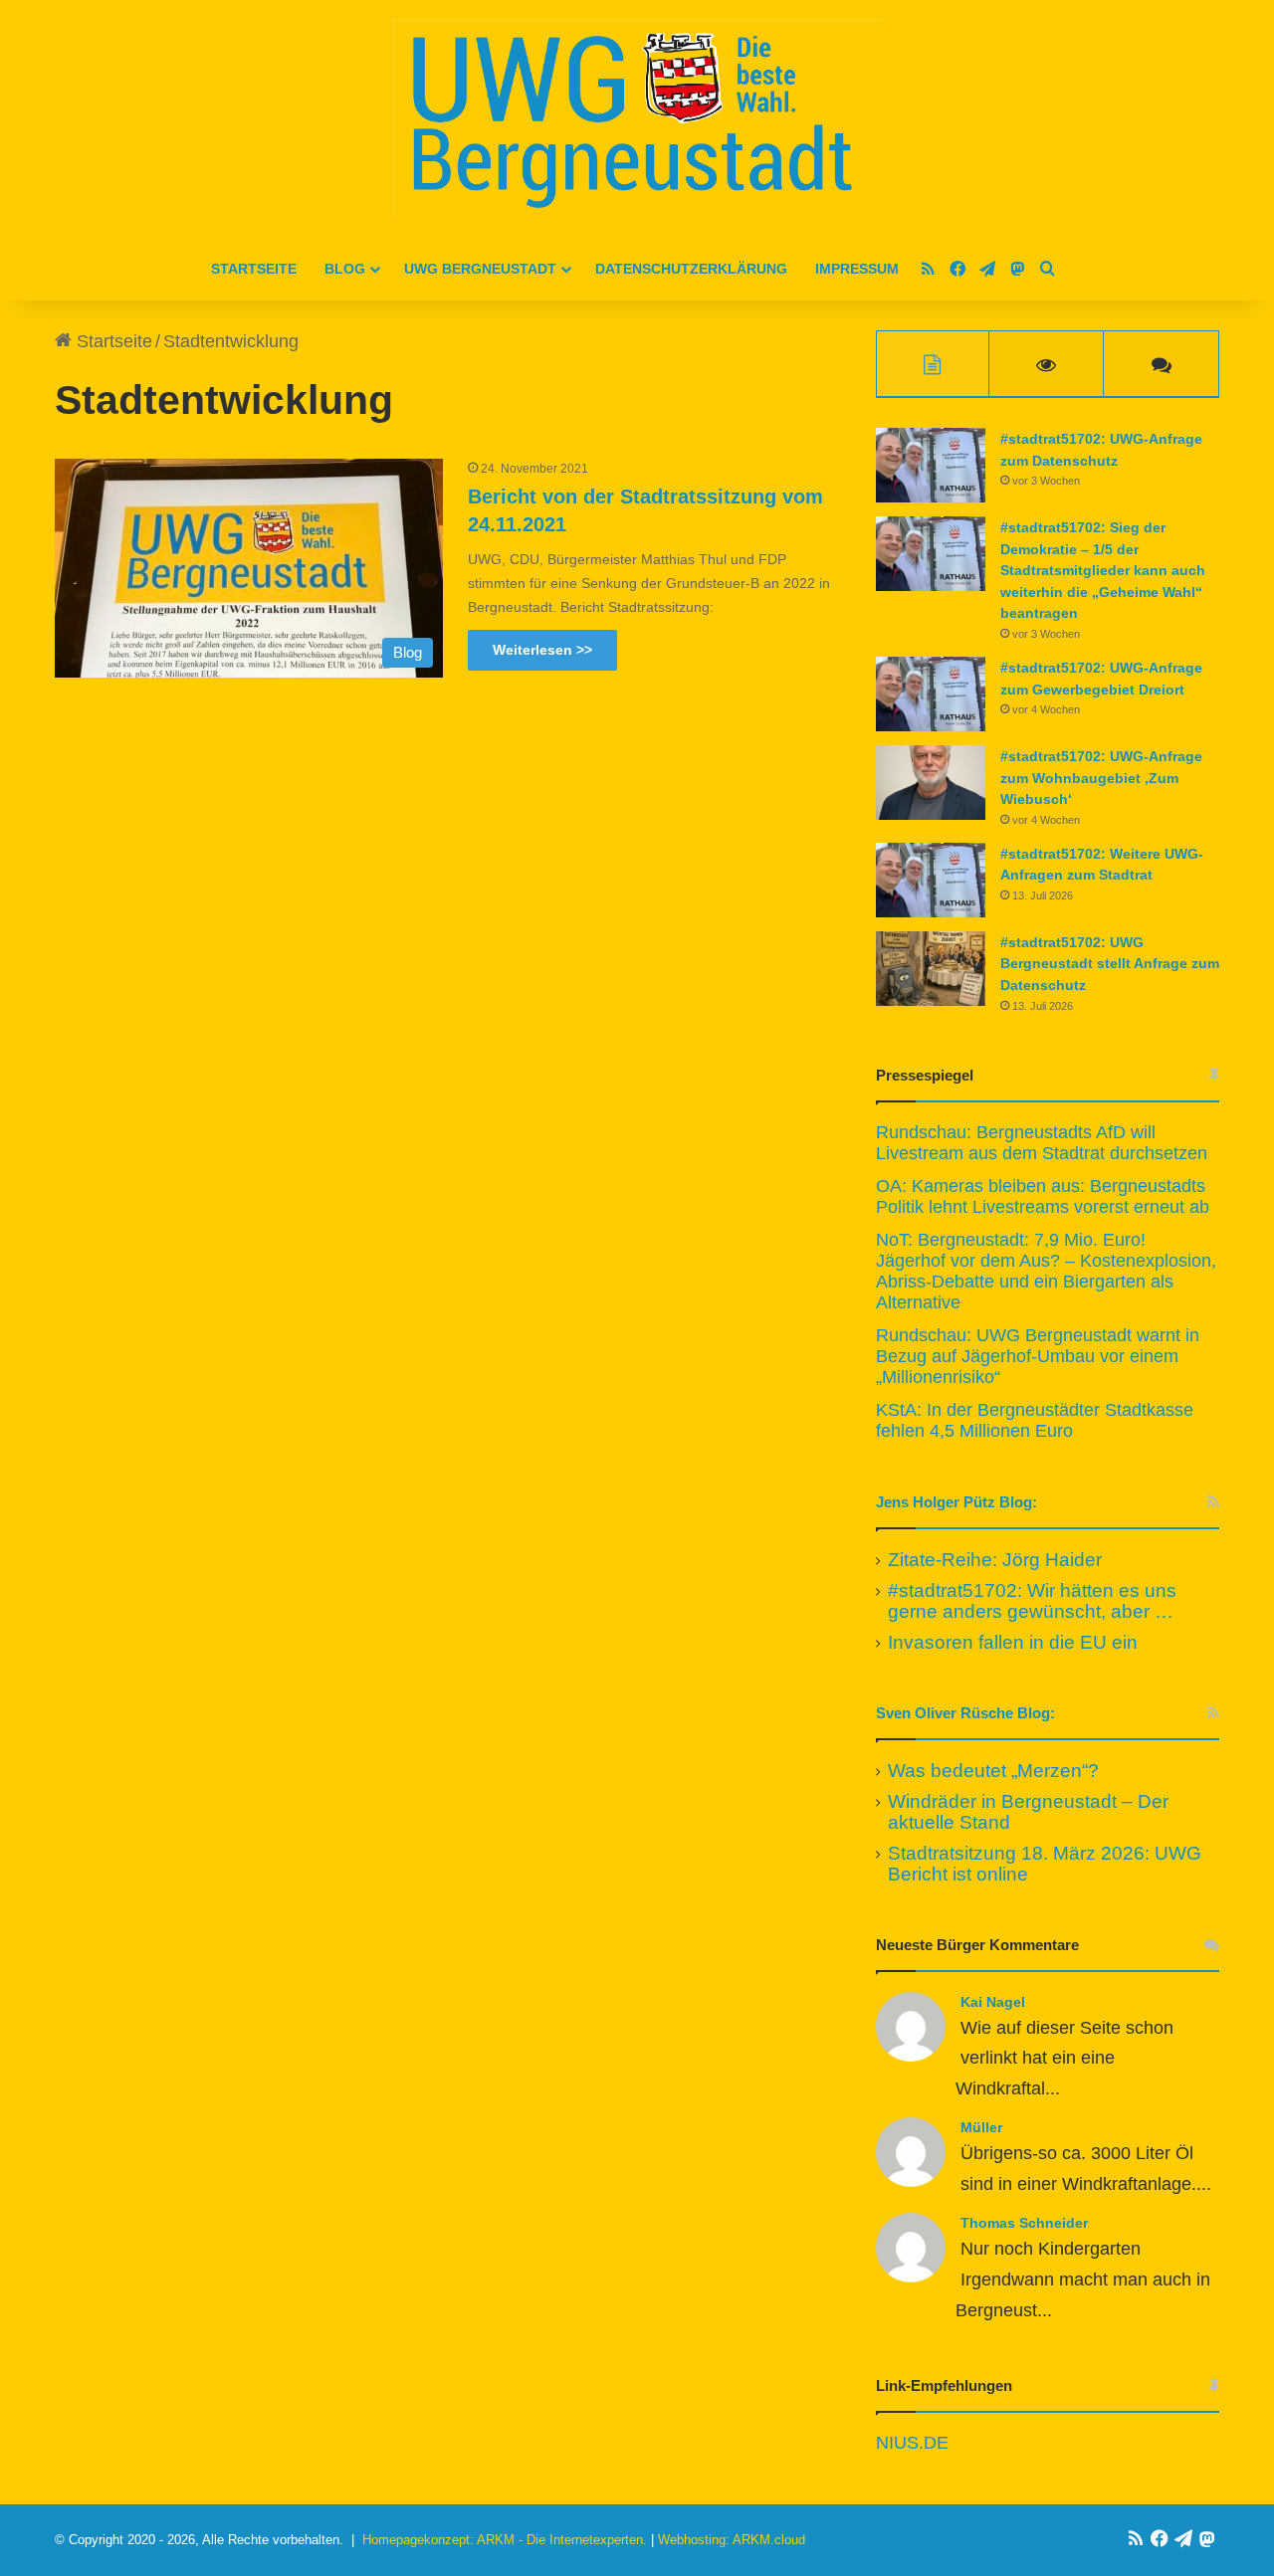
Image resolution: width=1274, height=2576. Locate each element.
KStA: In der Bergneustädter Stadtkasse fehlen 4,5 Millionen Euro (1035, 1420)
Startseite (254, 269)
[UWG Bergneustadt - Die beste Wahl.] (637, 119)
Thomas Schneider (1024, 2223)
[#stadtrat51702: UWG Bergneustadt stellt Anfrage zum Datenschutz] (931, 969)
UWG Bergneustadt (480, 269)
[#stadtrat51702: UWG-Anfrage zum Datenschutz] (931, 465)
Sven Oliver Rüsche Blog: (965, 1713)
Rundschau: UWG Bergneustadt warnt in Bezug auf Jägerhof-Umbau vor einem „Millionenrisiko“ (1038, 1356)
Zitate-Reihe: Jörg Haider (995, 1560)
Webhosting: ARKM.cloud (732, 2540)
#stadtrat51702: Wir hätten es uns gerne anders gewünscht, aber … (1032, 1601)
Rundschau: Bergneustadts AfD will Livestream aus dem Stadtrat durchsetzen (1042, 1143)
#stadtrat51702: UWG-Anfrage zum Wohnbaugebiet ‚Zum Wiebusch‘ (1101, 778)
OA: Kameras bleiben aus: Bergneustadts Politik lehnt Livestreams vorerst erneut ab (1043, 1196)
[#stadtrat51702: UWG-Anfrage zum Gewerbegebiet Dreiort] (931, 694)
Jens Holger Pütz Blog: (956, 1502)
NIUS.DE (912, 2443)
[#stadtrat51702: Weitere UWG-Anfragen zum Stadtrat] (931, 880)
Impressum (857, 269)
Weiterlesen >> (542, 650)
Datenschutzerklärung (691, 269)
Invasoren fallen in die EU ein (1013, 1642)
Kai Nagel (993, 2002)
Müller (981, 2127)
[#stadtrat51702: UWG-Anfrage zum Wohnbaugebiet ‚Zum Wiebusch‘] (931, 783)
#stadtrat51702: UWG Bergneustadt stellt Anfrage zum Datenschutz (1110, 964)
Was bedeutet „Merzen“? (993, 1771)
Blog (345, 269)
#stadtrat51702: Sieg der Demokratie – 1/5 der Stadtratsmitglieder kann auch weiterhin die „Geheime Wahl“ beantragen (1103, 570)
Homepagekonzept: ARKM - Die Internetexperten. (505, 2540)
